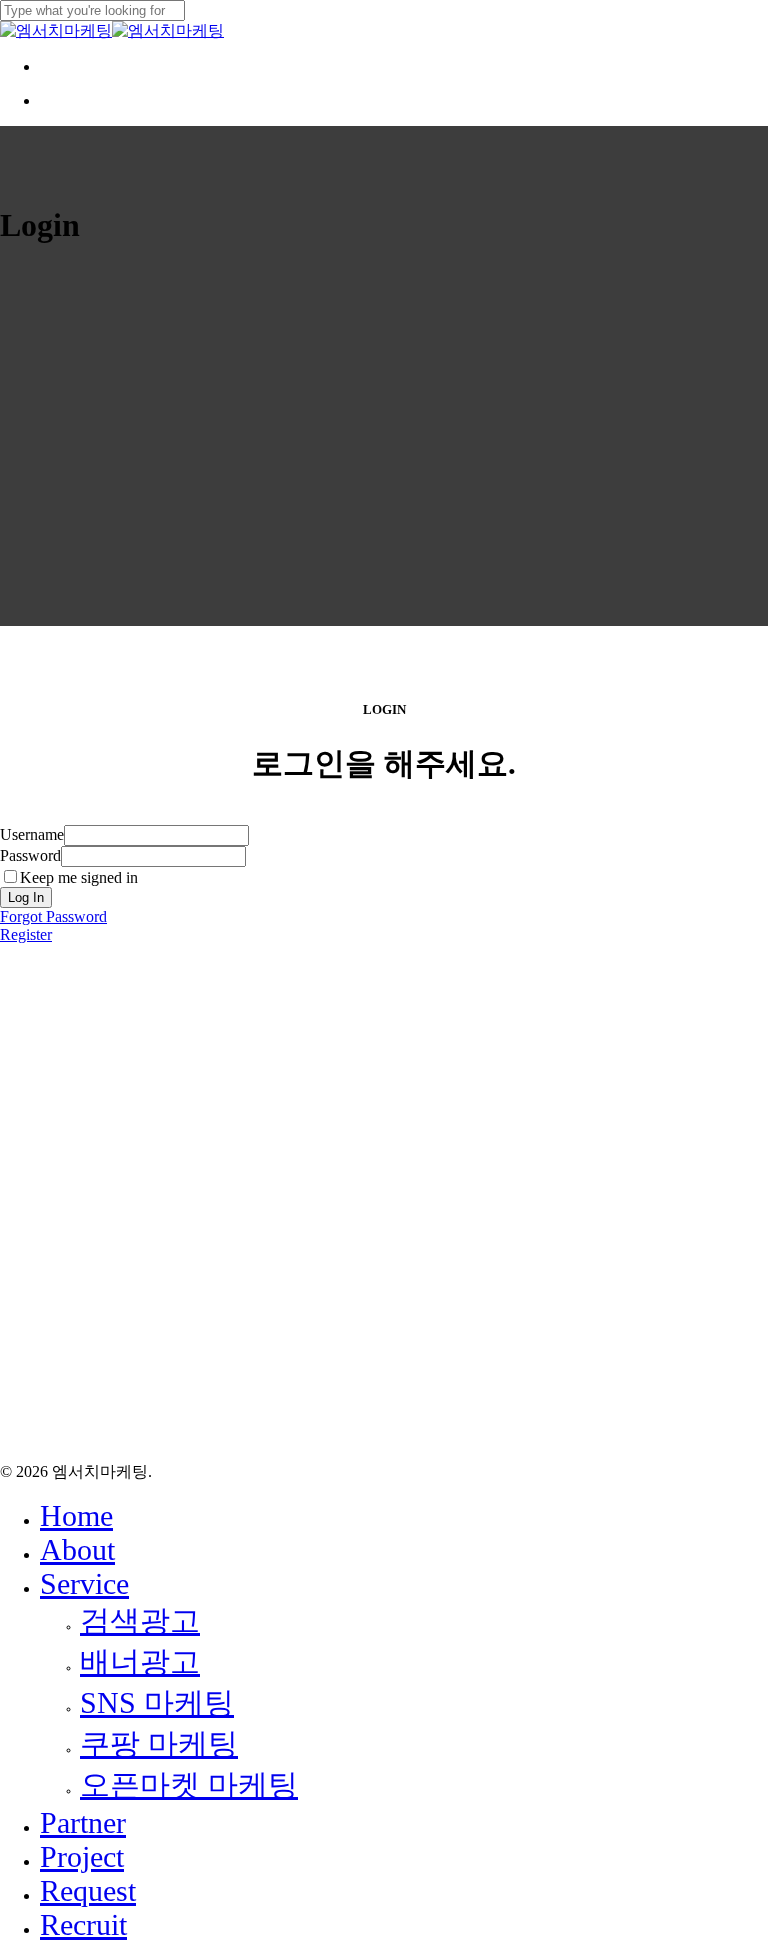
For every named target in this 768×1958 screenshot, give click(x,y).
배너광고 (140, 1661)
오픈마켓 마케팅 (189, 1784)
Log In (26, 897)
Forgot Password (53, 916)
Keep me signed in (79, 877)
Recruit (83, 1924)
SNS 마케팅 (157, 1702)
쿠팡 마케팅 (159, 1743)
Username (32, 834)
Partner (83, 1822)
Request (88, 1890)
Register (26, 934)
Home (76, 1515)
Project (82, 1856)
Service (84, 1583)
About (77, 1549)
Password (30, 855)
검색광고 (140, 1620)
